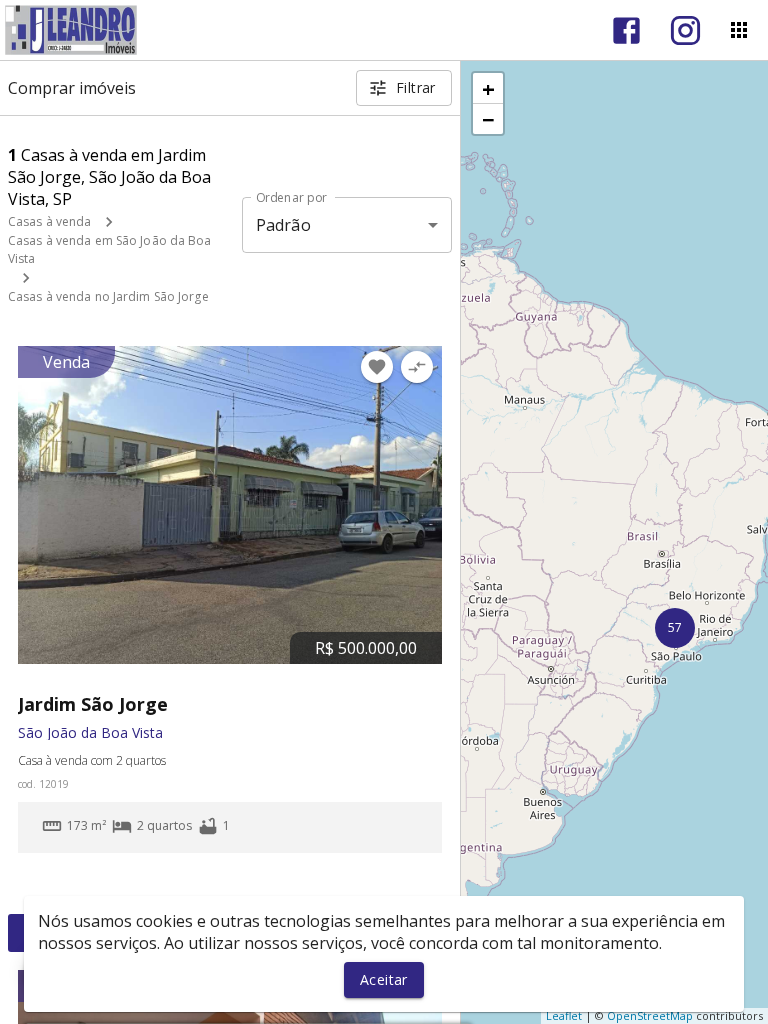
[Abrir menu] (739, 30)
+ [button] (488, 88)
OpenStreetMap (650, 1015)
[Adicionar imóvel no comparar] (417, 367)
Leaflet (564, 1015)
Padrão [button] (283, 225)
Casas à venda (49, 221)
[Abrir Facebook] (626, 30)
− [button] (488, 119)
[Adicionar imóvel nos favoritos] (377, 367)
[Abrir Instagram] (685, 30)
